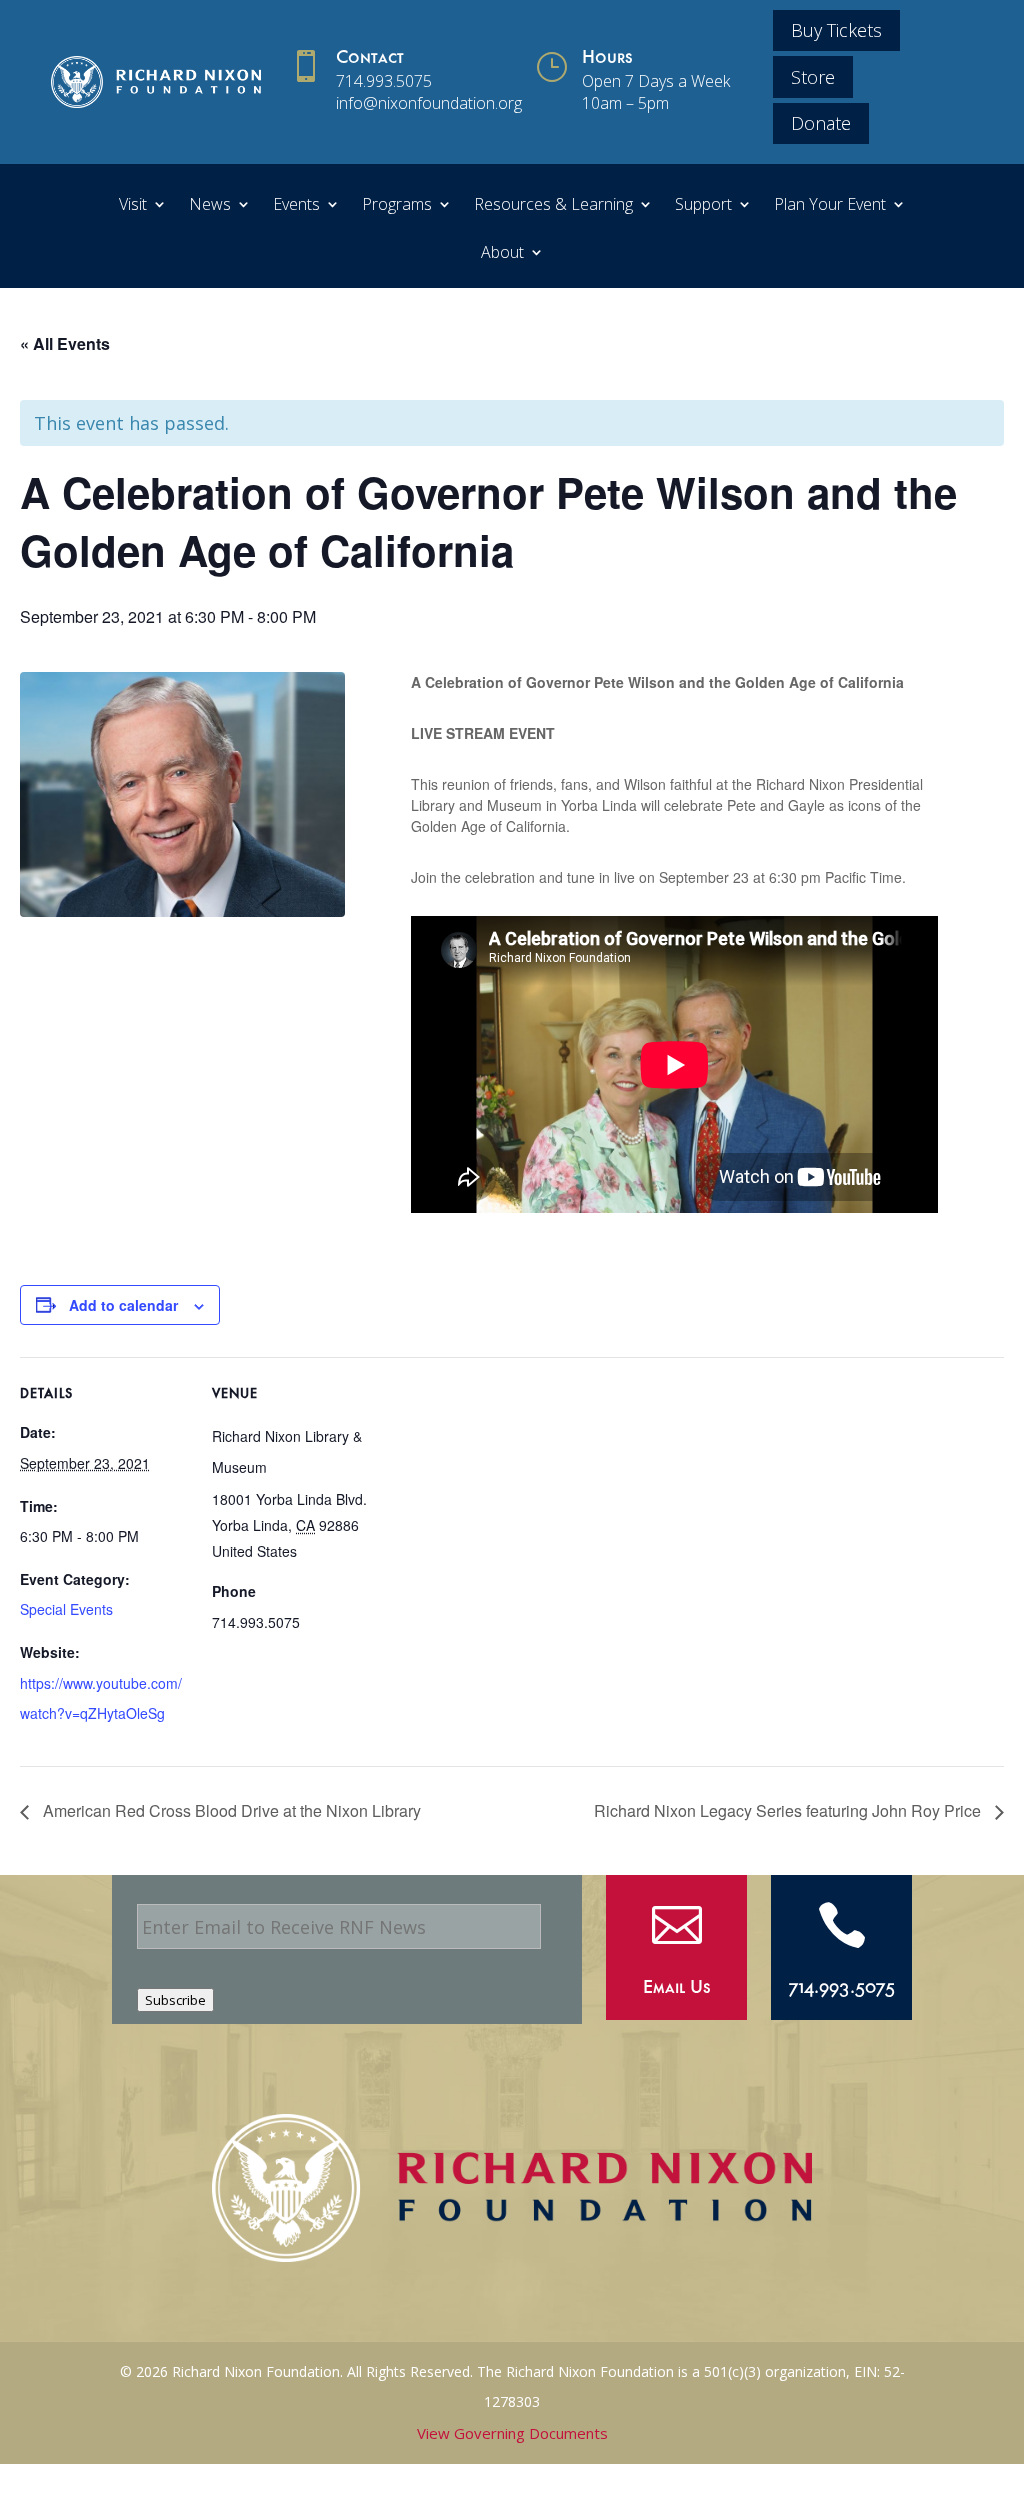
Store (813, 77)
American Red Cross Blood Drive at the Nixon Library (230, 1810)
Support (703, 206)
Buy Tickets (836, 30)
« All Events (65, 343)
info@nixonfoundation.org (429, 103)
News (210, 206)
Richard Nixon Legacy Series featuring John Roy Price (789, 1810)
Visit (133, 206)
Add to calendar (123, 1305)
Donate (821, 123)
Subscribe (175, 2000)
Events (296, 206)
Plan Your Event (830, 206)
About (502, 254)
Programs (397, 206)
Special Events (66, 1609)
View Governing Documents (512, 2433)
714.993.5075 (384, 81)
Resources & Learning (553, 206)
